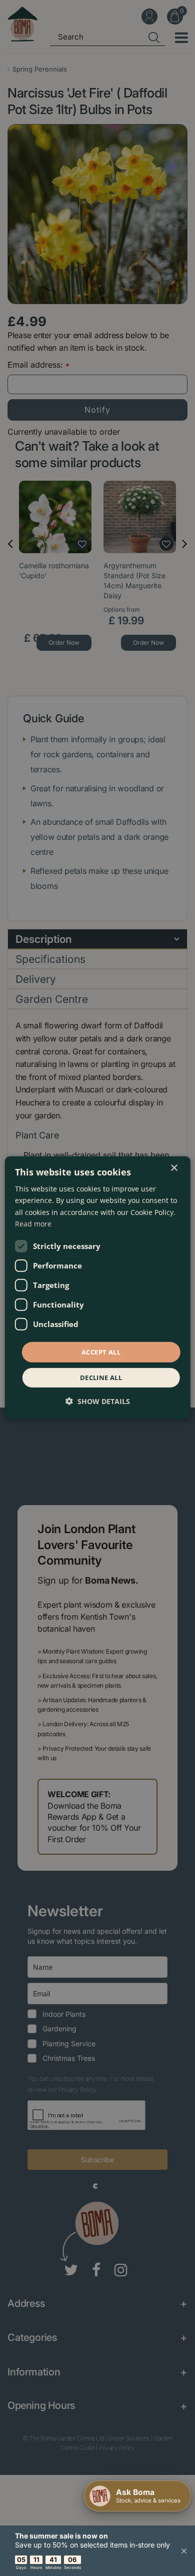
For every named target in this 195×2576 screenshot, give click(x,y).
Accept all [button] (101, 1352)
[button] (98, 1401)
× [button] (174, 1168)
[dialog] (98, 1288)
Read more (33, 1223)
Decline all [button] (101, 1378)
